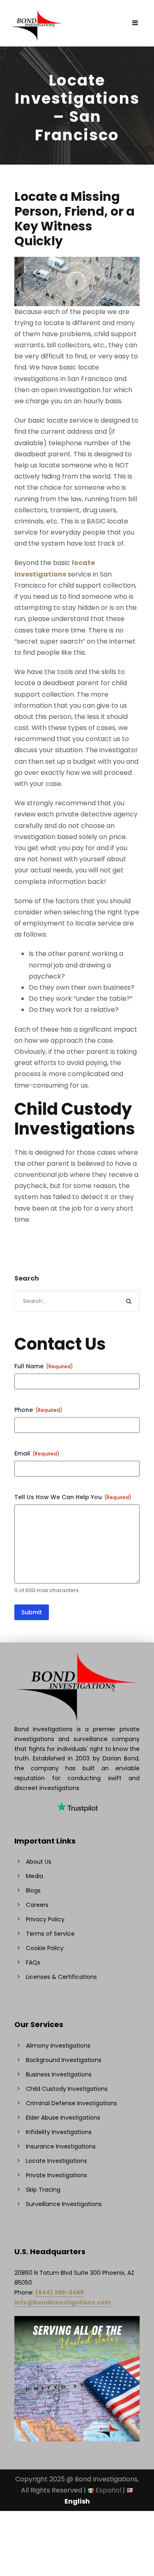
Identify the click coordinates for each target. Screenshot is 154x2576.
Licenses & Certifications (61, 1977)
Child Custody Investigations (67, 2089)
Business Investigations (59, 2074)
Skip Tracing (43, 2190)
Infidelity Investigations (59, 2132)
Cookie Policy (45, 1948)
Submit (32, 1612)
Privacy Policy (45, 1919)
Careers (37, 1905)
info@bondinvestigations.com (63, 2302)
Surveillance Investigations (64, 2204)
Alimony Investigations (58, 2046)
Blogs (33, 1890)
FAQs (33, 1962)
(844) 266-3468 (60, 2292)
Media (34, 1876)
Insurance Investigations (61, 2146)
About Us (39, 1862)
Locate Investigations (56, 2161)
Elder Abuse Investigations (63, 2118)
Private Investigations (56, 2175)
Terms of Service (50, 1934)
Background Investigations (64, 2060)
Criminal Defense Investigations (71, 2103)
